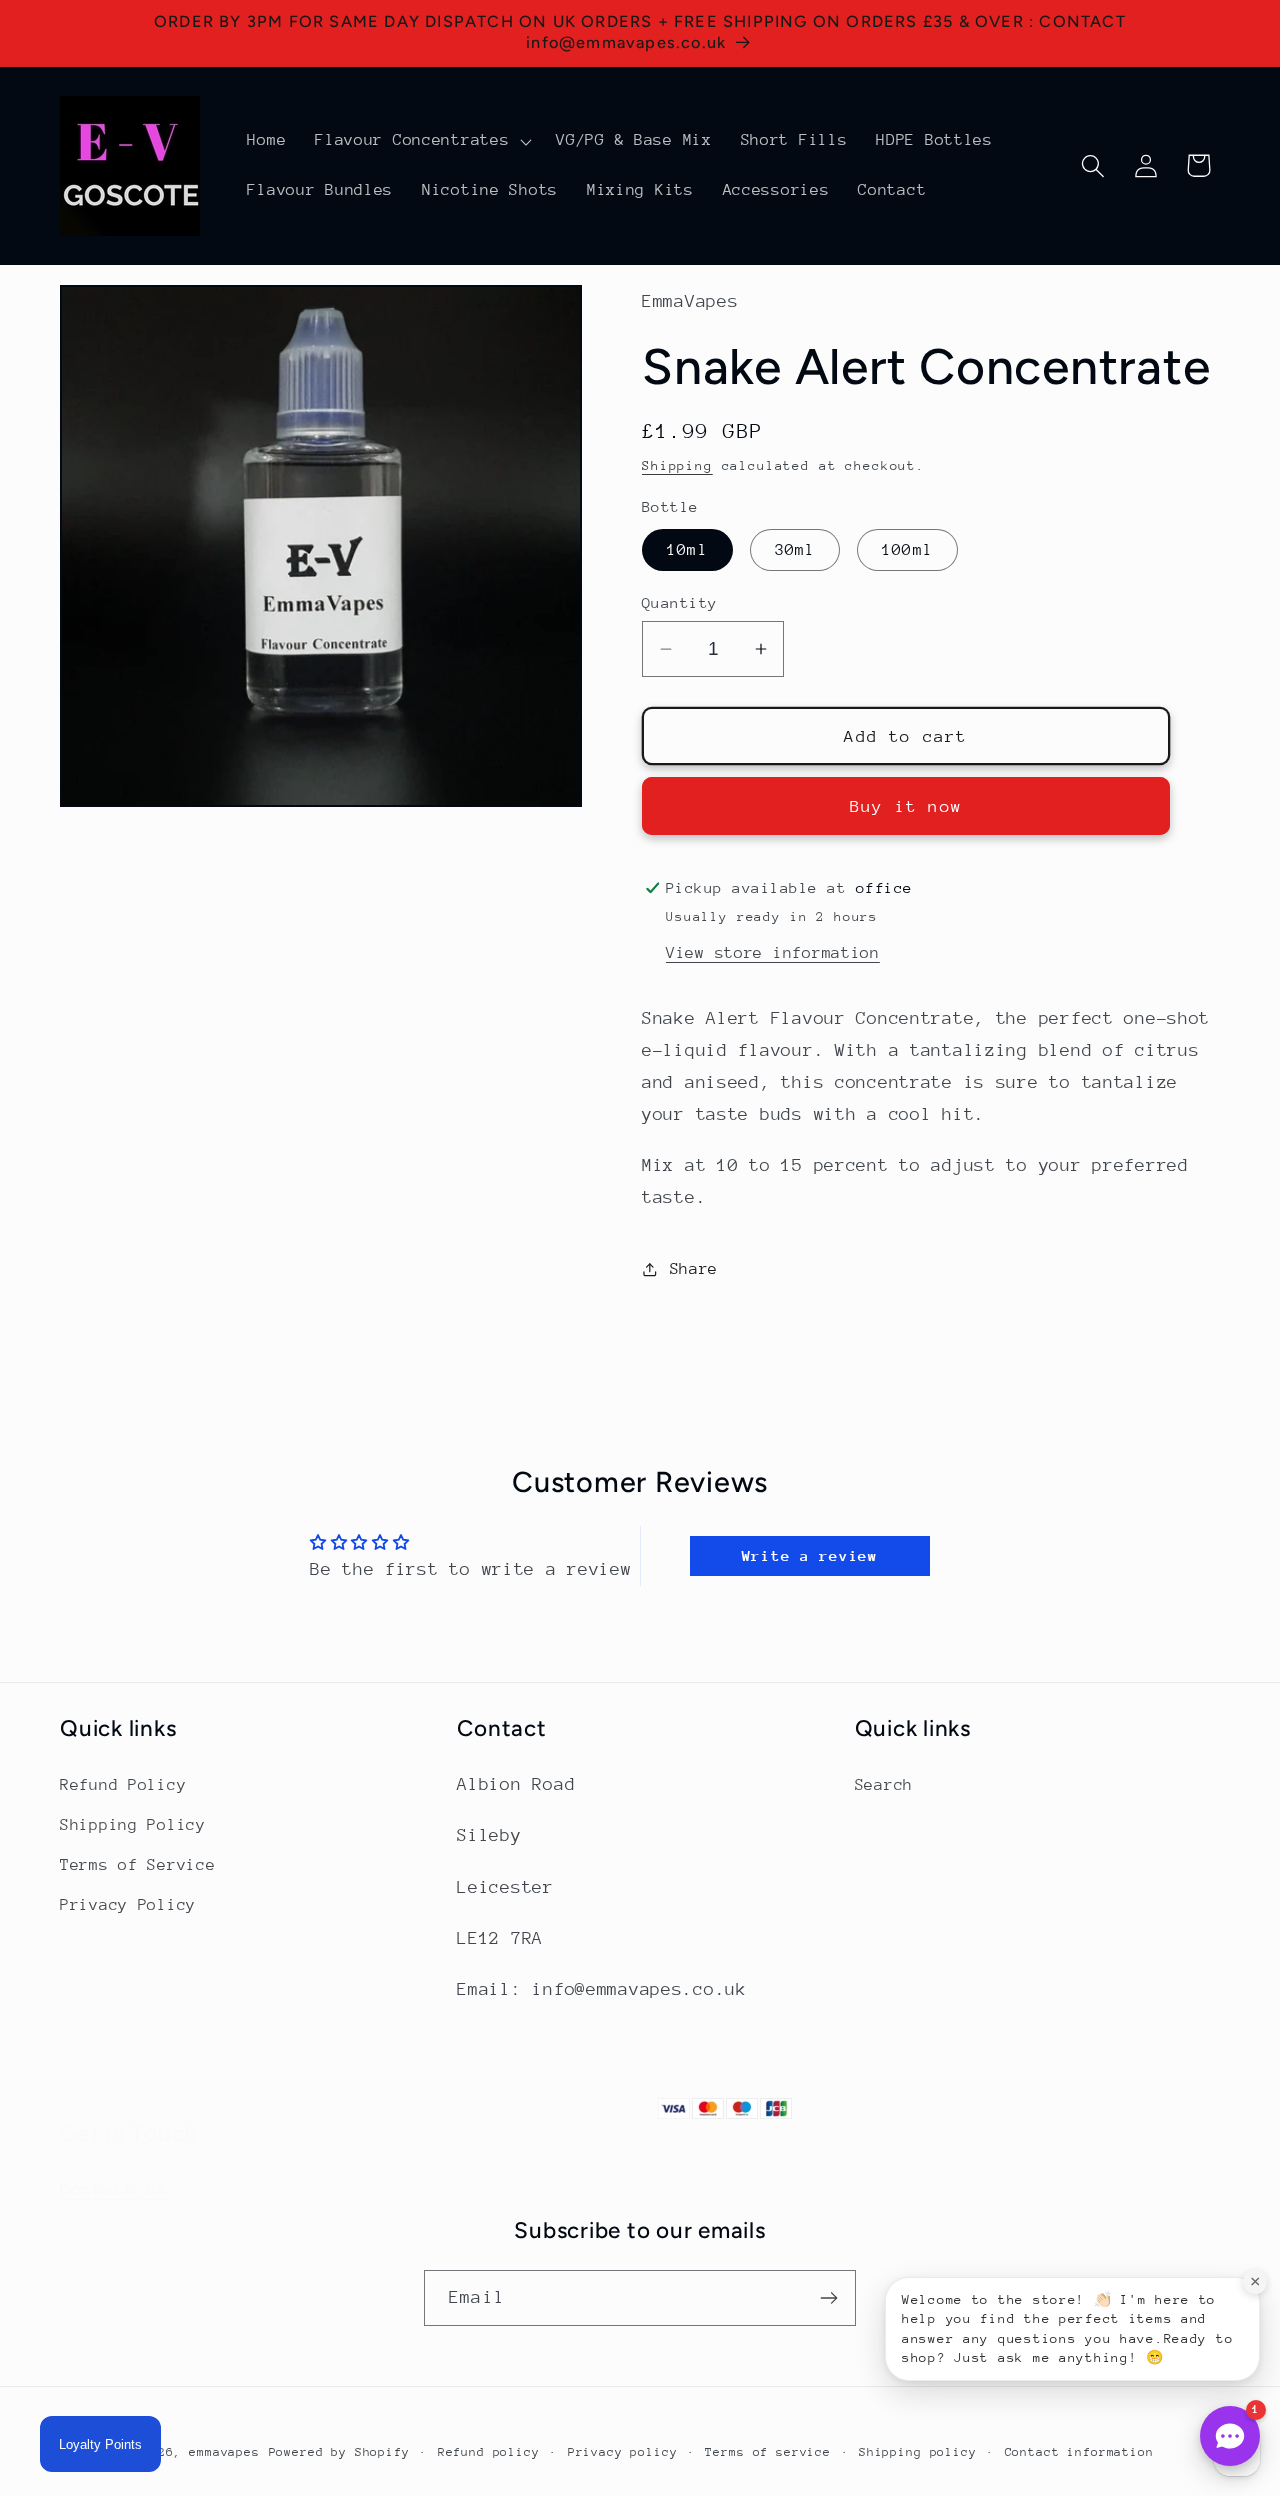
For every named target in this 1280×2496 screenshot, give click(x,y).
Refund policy (489, 2452)
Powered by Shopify (339, 2452)
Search (884, 1785)
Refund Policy (123, 1785)
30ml (795, 550)
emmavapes (224, 2452)
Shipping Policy (133, 1825)
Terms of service (767, 2452)
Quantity (680, 602)
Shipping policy (918, 2452)
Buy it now (906, 806)
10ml (687, 550)
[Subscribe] (828, 2298)
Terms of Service (138, 1865)
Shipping (677, 465)
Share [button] (694, 1269)
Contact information (1079, 2452)
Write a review (810, 1555)
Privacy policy (623, 2452)
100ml (907, 550)
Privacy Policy (128, 1905)
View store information (773, 953)
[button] (421, 141)
